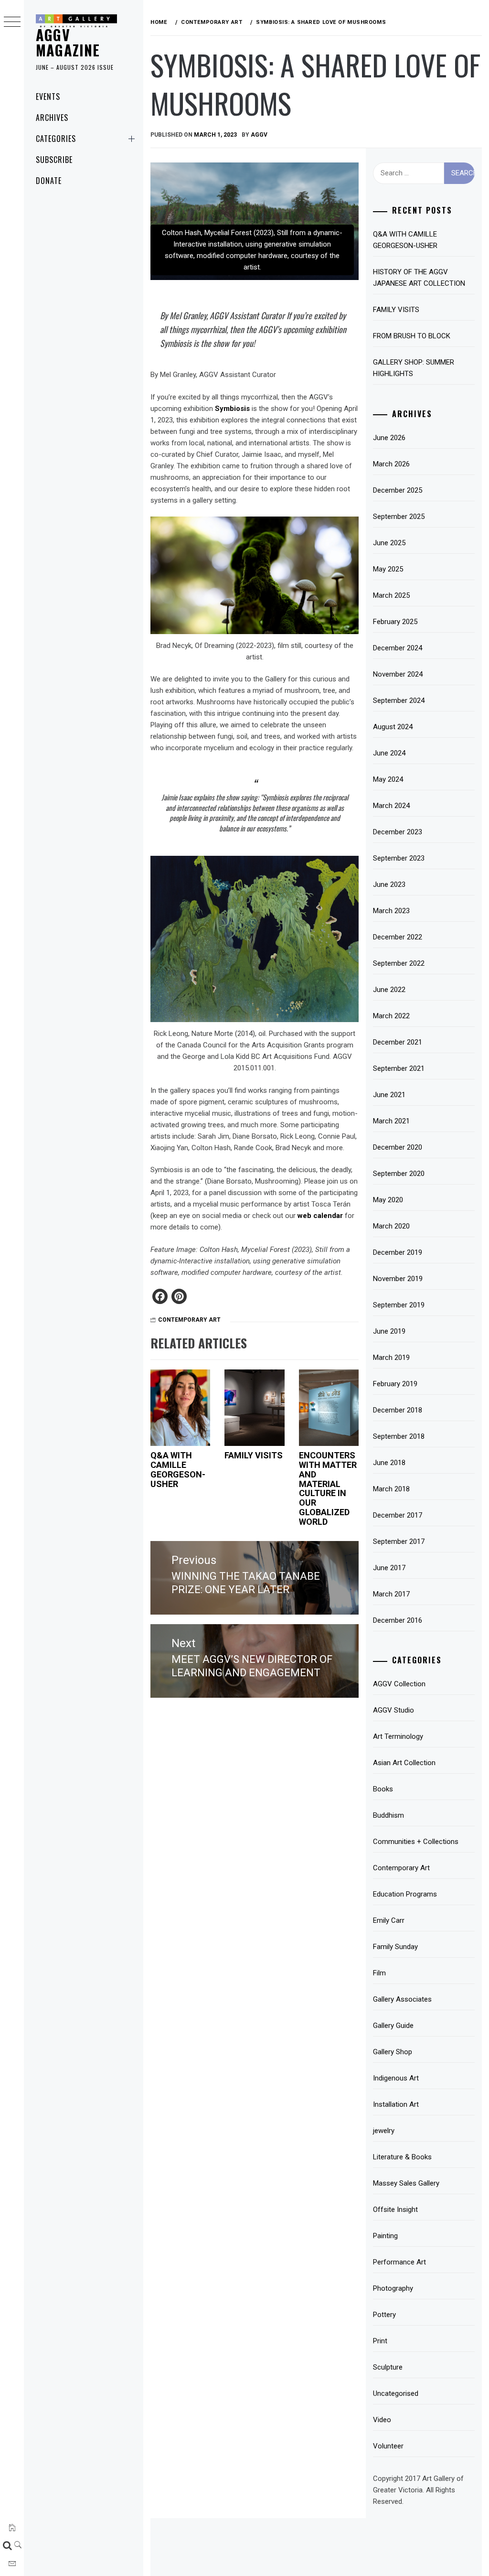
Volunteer (388, 2446)
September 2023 (399, 858)
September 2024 (399, 701)
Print (380, 2341)
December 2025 (398, 490)
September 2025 (399, 517)
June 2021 (389, 1095)
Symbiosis (232, 409)
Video (382, 2420)
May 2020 (388, 1200)
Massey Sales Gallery (406, 2183)
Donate (49, 181)
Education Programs (405, 1894)
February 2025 (395, 622)
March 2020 (391, 1226)
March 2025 (391, 595)
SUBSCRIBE (54, 160)
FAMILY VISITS (254, 1455)
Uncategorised (396, 2393)
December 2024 (398, 648)
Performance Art (399, 2262)
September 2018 (399, 1436)
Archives (52, 118)
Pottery (384, 2315)
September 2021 (399, 1068)
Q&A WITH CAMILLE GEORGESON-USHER (178, 1469)
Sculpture (388, 2367)
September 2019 (399, 1305)
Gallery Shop (393, 2052)
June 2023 (389, 884)
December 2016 (398, 1620)
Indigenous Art (396, 2078)
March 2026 (391, 464)
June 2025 (389, 543)
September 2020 (399, 1174)
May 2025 (388, 569)
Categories (56, 139)
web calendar (320, 1216)
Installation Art (396, 2104)
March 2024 (391, 806)
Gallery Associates (402, 1999)
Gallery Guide (393, 2026)
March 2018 (391, 1489)
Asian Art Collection (404, 1763)
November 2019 (398, 1279)
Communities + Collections (416, 1842)
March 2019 (391, 1358)
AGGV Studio (393, 1710)
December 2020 (398, 1147)
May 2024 (388, 779)
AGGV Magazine (68, 42)
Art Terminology (398, 1736)
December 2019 (398, 1252)
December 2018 (398, 1410)
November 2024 (398, 674)
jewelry (384, 2131)
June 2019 (389, 1331)
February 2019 (395, 1384)
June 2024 (389, 753)
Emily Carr (389, 1920)
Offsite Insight (395, 2210)
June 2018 (389, 1463)
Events (48, 97)
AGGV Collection (399, 1684)
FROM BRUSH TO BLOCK (412, 336)
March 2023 (391, 911)
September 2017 (399, 1541)
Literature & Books (402, 2157)
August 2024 (393, 727)
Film (379, 1973)
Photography (393, 2288)
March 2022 (391, 1016)
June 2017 (389, 1568)
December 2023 (398, 832)
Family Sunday (395, 1947)
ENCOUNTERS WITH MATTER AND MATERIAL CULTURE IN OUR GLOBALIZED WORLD (328, 1488)
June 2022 (389, 990)
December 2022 (398, 937)
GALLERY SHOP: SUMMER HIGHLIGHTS (414, 368)
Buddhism (388, 1815)
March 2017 (391, 1594)
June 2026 (389, 438)
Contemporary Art (189, 1320)
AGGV (259, 135)
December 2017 (398, 1515)
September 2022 (399, 963)
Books (383, 1789)
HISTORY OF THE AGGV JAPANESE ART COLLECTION (419, 278)
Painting (385, 2236)
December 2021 (398, 1042)
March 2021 (391, 1121)
